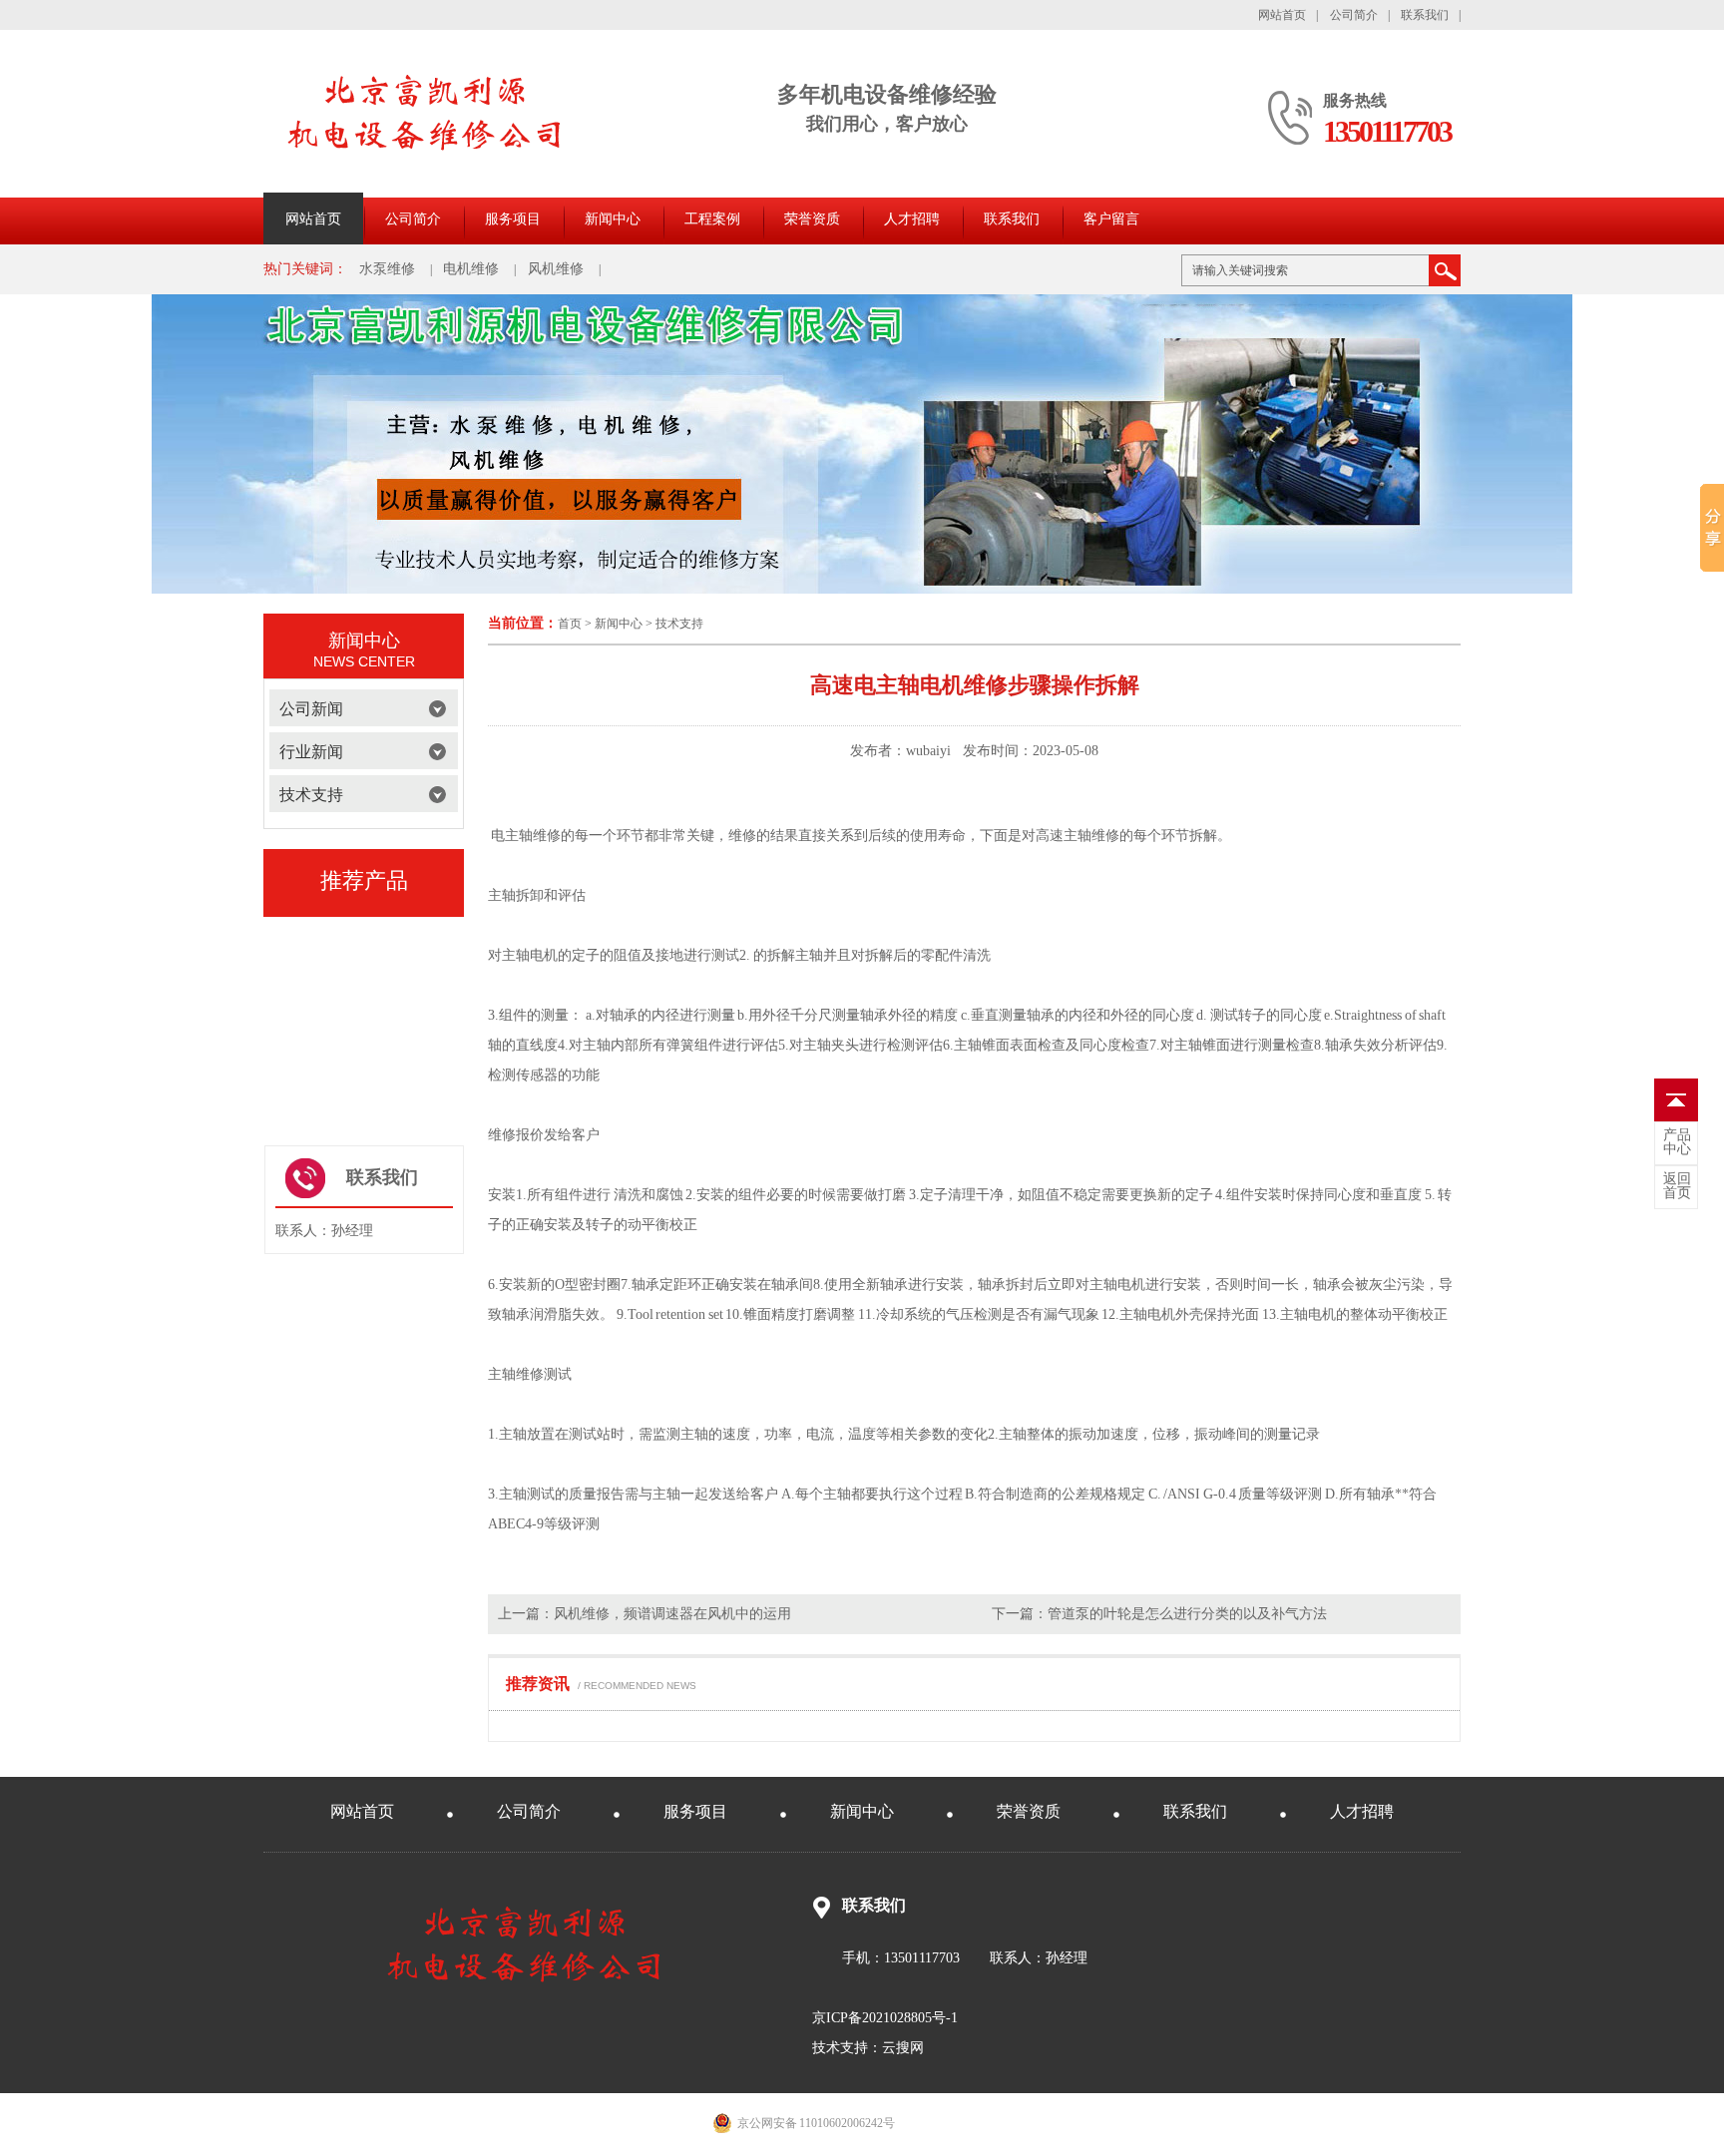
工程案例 (712, 219)
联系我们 (1425, 15)
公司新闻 (311, 709)
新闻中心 (613, 219)
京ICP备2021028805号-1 (885, 2018)
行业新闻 (311, 752)
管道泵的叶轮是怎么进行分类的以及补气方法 (1187, 1614)
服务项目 (513, 219)
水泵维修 (387, 269)
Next (454, 1009)
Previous (273, 1009)
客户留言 (1111, 219)
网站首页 (1282, 15)
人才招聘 (912, 219)
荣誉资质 (812, 219)
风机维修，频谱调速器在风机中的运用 (672, 1614)
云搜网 (903, 2048)
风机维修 (556, 269)
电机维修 (471, 269)
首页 (570, 624)
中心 (1677, 1142)
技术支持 (679, 624)
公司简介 (1354, 15)
